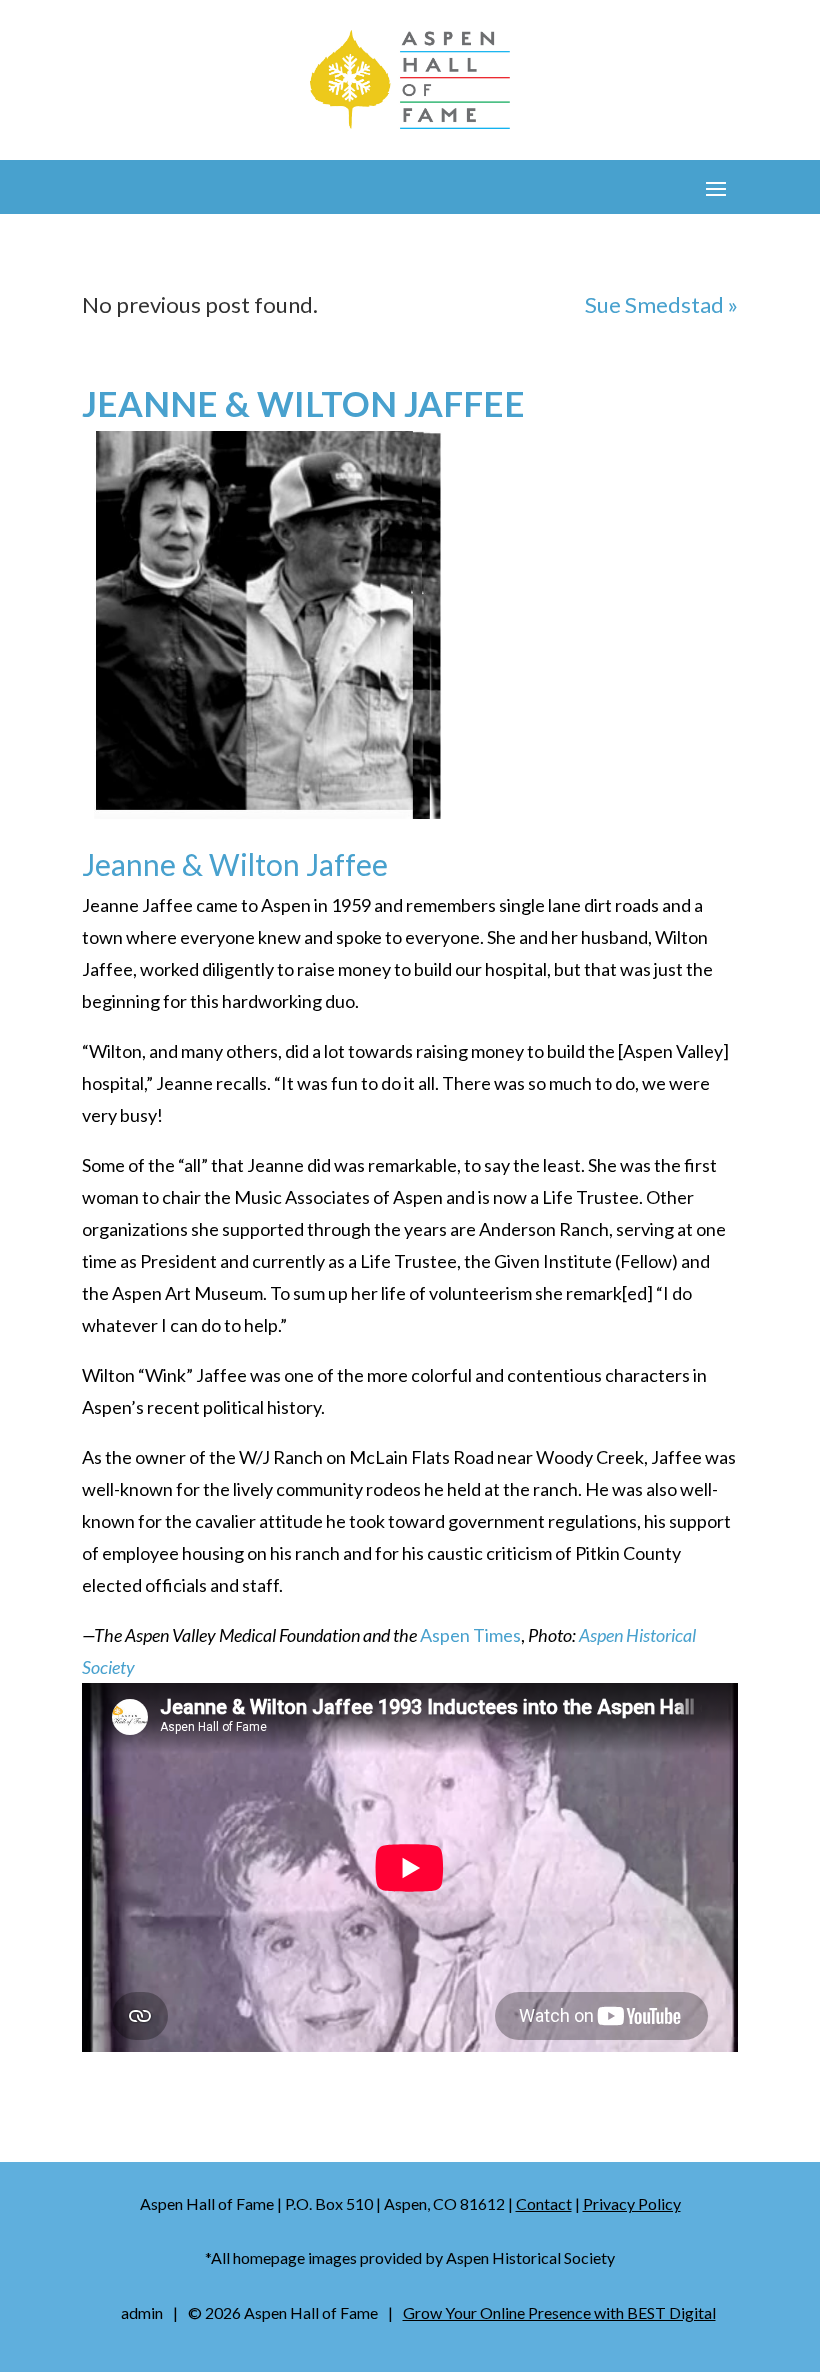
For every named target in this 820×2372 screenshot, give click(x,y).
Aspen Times (470, 1635)
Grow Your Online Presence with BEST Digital (559, 2312)
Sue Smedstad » (661, 304)
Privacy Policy (632, 2203)
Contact (544, 2203)
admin (142, 2312)
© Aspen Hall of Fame (283, 2312)
